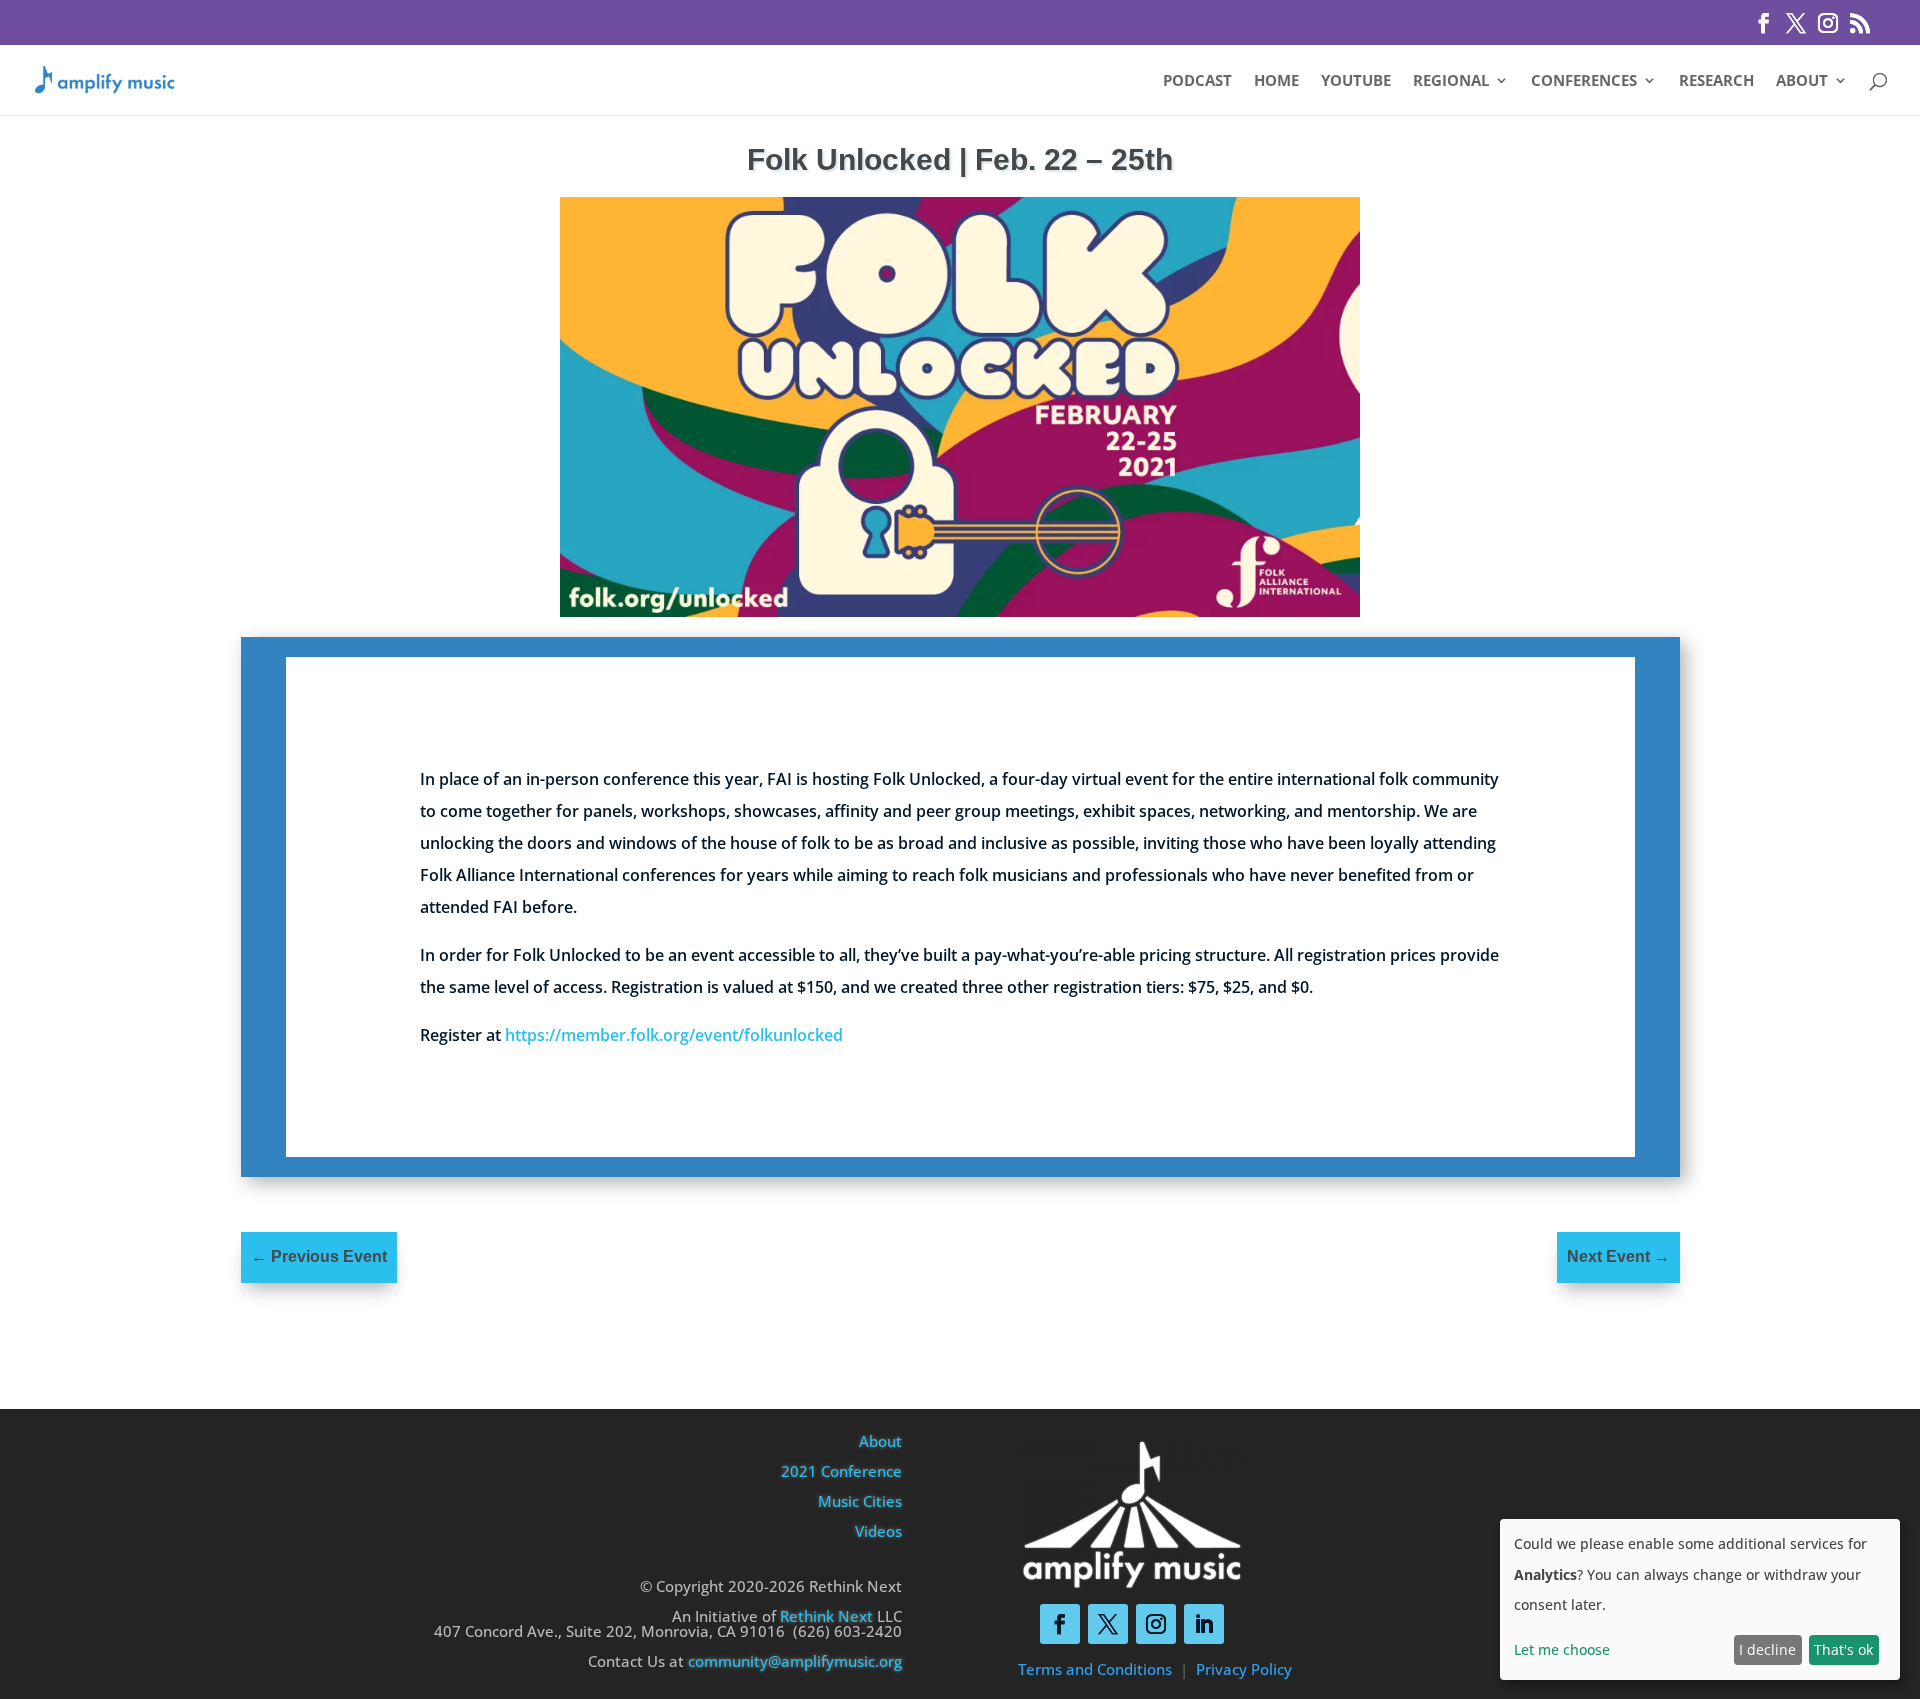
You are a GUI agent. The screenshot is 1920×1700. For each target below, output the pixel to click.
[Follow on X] (1108, 1624)
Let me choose (1562, 1649)
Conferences (1584, 81)
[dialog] (1700, 1599)
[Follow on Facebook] (1060, 1624)
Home (1276, 81)
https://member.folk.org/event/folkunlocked (674, 1035)
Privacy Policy (1244, 1669)
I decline (1767, 1649)
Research (1716, 81)
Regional (1451, 81)
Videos (878, 1531)
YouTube (1356, 81)
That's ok (1843, 1649)
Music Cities (860, 1501)
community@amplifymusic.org (795, 1661)
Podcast (1197, 81)
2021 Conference (841, 1471)
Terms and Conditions (1095, 1669)
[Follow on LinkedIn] (1204, 1624)
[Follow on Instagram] (1156, 1624)
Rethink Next (826, 1616)
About (1802, 81)
